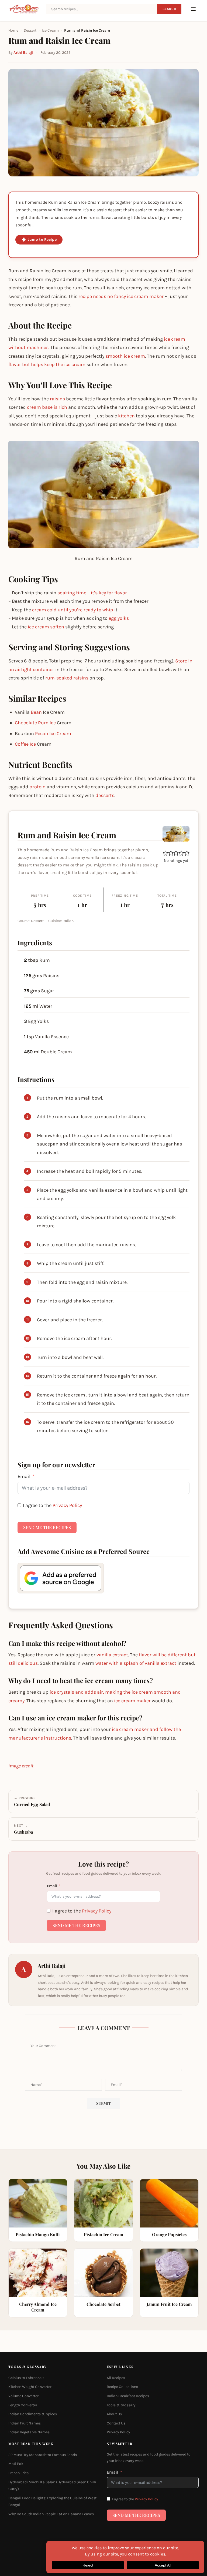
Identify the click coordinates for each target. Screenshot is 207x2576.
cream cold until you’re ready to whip (73, 610)
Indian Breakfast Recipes (128, 2396)
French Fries (18, 2473)
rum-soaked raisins (67, 678)
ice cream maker (132, 1701)
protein (37, 787)
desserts (105, 795)
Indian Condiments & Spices (33, 2414)
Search (169, 9)
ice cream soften (46, 627)
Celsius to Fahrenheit (26, 2378)
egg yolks (119, 618)
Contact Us (116, 2423)
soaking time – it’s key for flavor (92, 593)
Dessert (30, 30)
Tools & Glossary (121, 2405)
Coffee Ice (25, 744)
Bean (36, 712)
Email (24, 1476)
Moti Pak (16, 2464)
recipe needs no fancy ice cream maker (121, 296)
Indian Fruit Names (25, 2423)
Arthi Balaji (23, 53)
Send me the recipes (47, 1527)
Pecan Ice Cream (53, 733)
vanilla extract (112, 1655)
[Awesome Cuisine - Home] (24, 9)
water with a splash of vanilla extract (136, 1663)
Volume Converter (23, 2396)
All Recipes (116, 2378)
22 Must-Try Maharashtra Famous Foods (43, 2455)
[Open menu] (193, 9)
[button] (165, 853)
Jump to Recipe (42, 239)
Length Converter (23, 2405)
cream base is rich (47, 407)
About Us (114, 2414)
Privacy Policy (67, 1505)
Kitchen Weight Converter (30, 2387)
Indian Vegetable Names (29, 2432)
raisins (57, 399)
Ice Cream (50, 30)
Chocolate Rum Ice (35, 723)
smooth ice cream (125, 356)
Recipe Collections (122, 2387)
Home (13, 30)
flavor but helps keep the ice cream (47, 364)
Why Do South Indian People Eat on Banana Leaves (51, 2514)
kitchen (126, 416)
